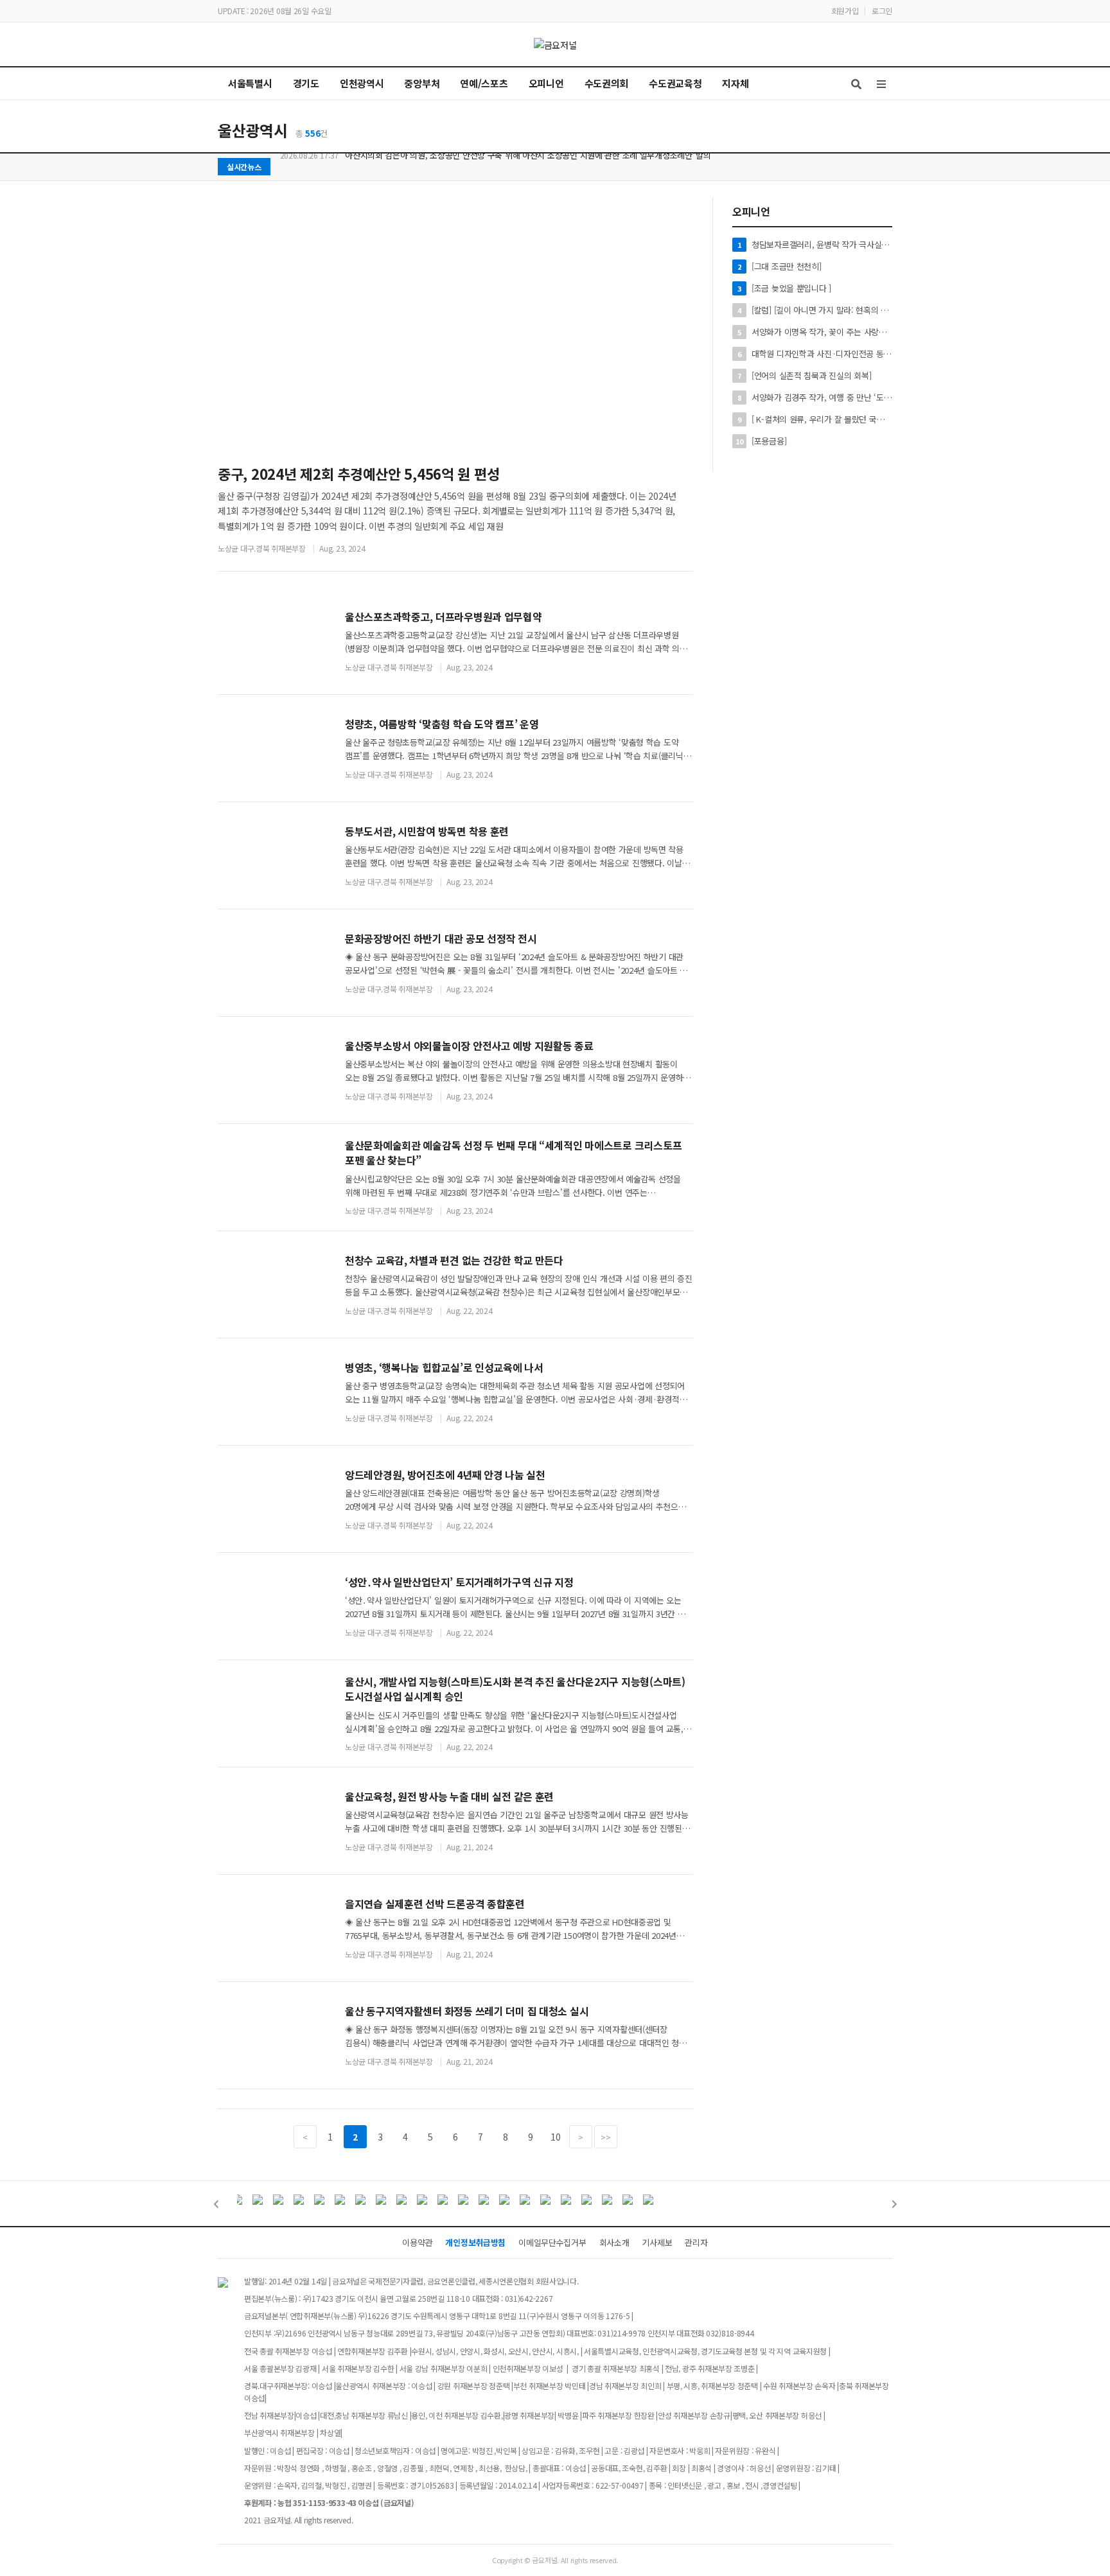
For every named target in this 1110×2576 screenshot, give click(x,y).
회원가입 (845, 11)
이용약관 (417, 2242)
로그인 (882, 11)
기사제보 (657, 2242)
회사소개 (614, 2242)
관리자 (696, 2242)
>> (605, 2137)
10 (555, 2137)
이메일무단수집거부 (552, 2242)
